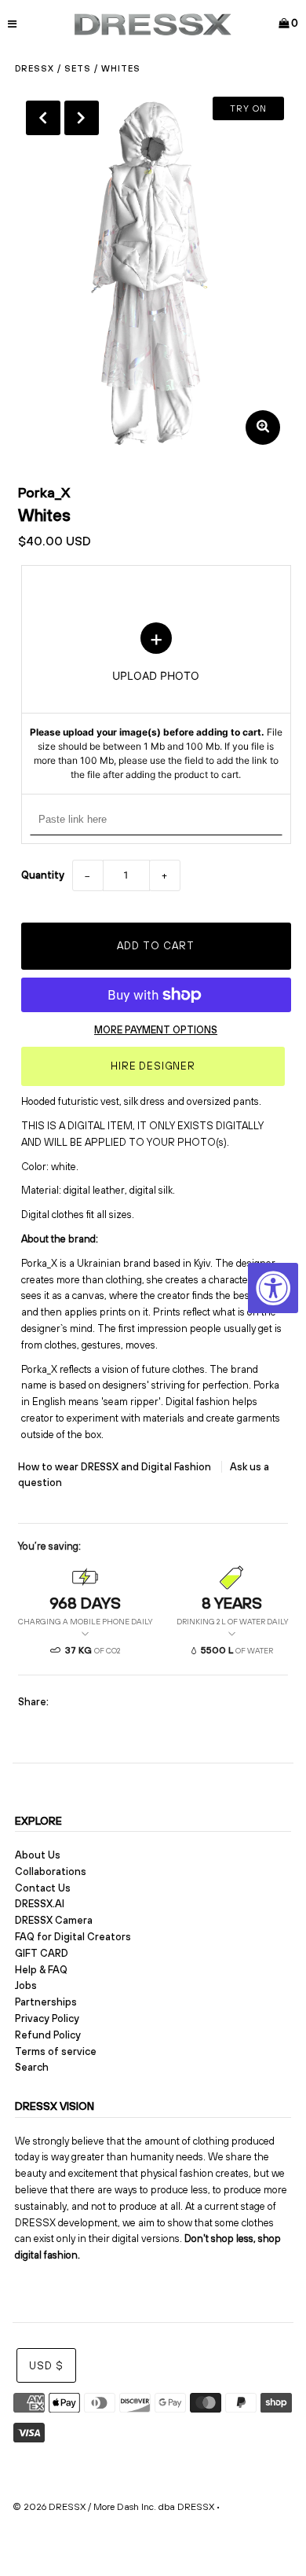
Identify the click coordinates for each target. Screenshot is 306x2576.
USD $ (46, 2366)
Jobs (26, 1985)
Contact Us (43, 1888)
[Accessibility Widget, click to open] (273, 1288)
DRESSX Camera (54, 1920)
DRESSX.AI (40, 1904)
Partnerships (46, 2002)
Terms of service (56, 2051)
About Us (38, 1855)
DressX (35, 68)
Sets (78, 68)
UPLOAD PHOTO (156, 703)
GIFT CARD (42, 1953)
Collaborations (51, 1871)
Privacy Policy (47, 2018)
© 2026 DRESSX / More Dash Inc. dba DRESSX (113, 2507)
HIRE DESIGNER (153, 1066)
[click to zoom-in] (263, 427)
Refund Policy (48, 2035)
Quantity (43, 875)
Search (32, 2067)
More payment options (156, 1030)
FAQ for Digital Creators (73, 1937)
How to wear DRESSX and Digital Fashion (116, 1467)
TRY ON (248, 108)
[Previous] (43, 118)
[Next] (82, 118)
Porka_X (44, 492)
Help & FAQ (41, 1970)
